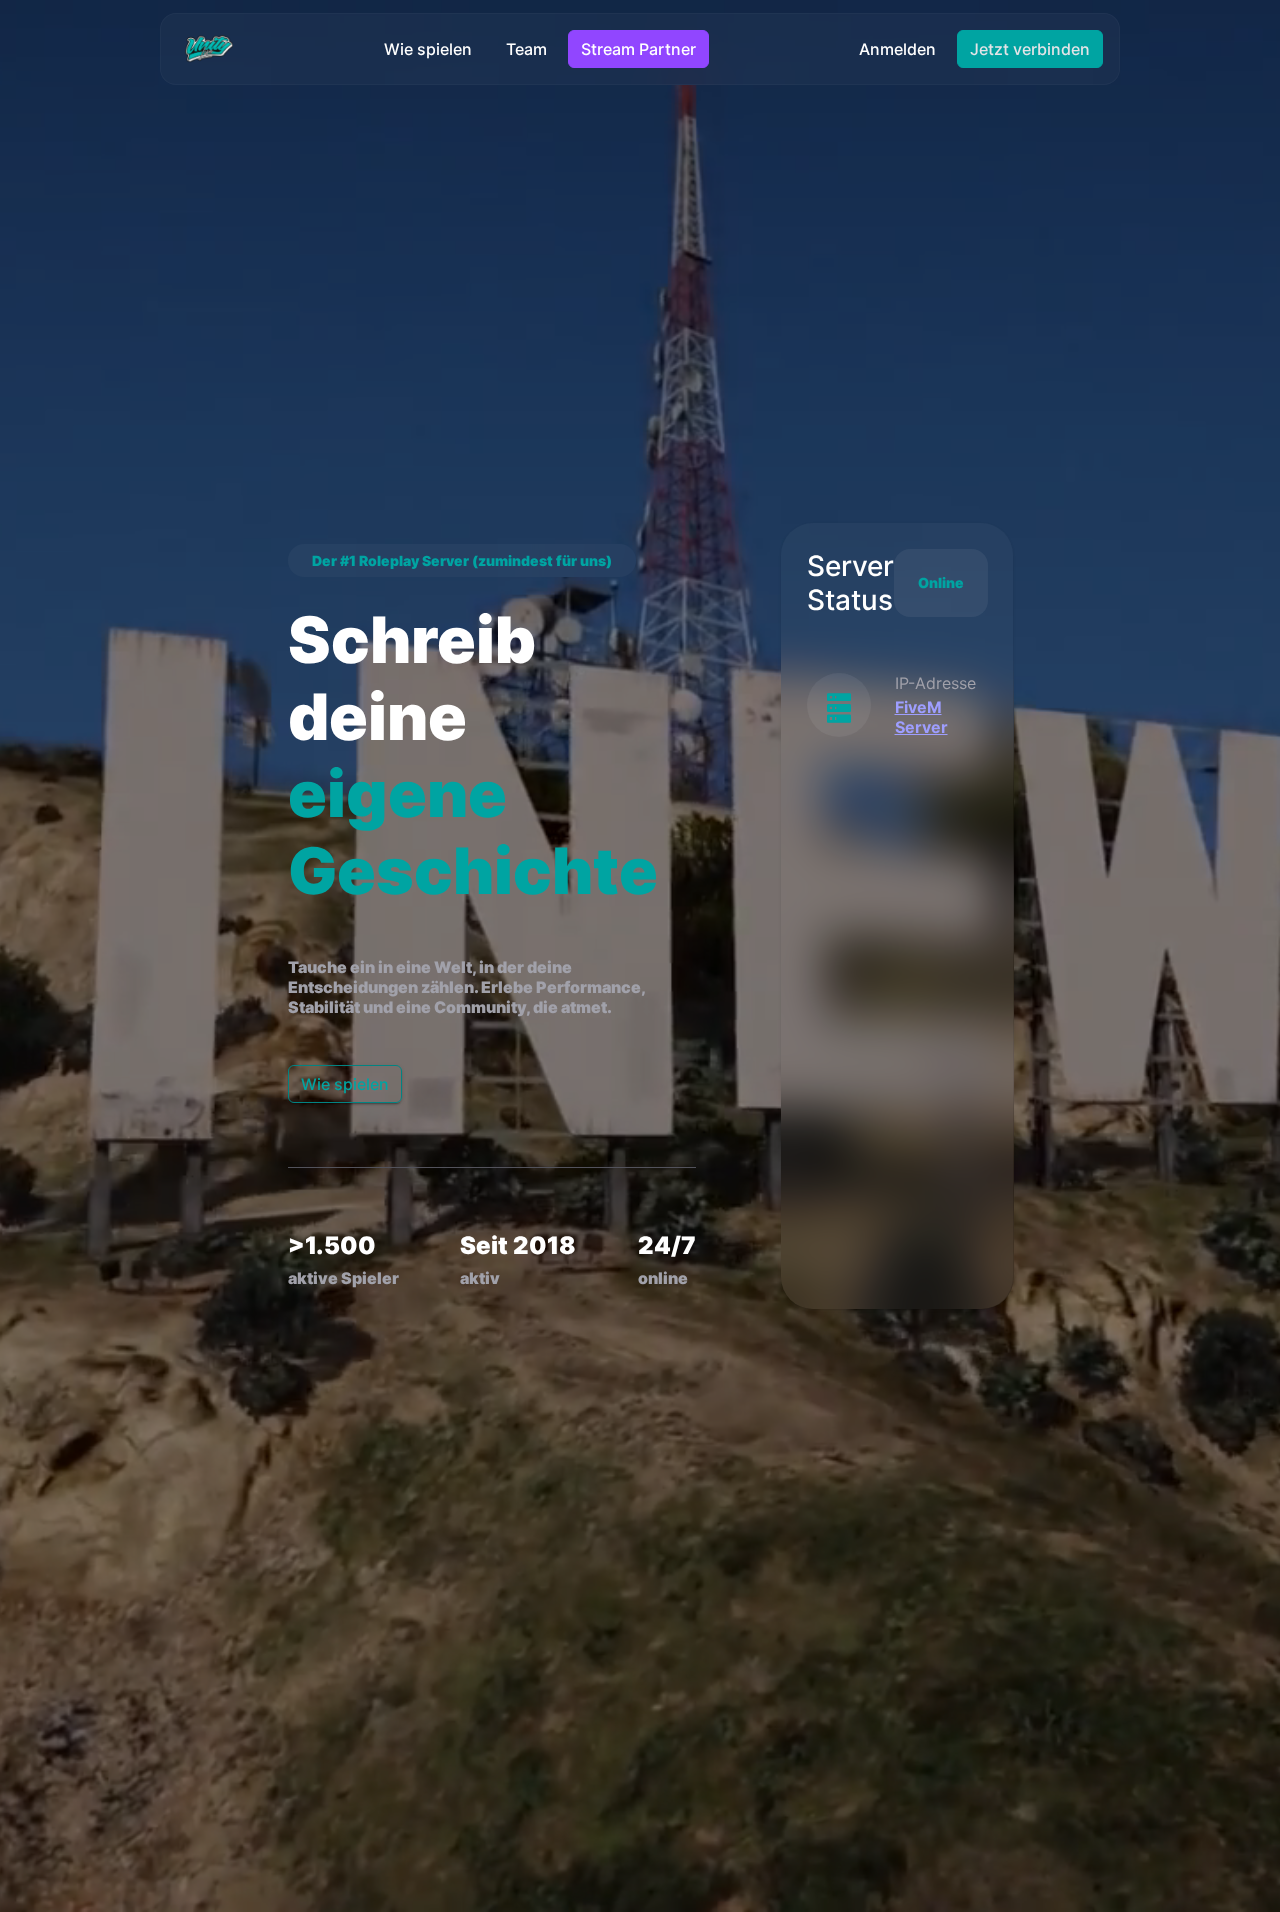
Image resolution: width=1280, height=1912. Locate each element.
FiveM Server (921, 717)
